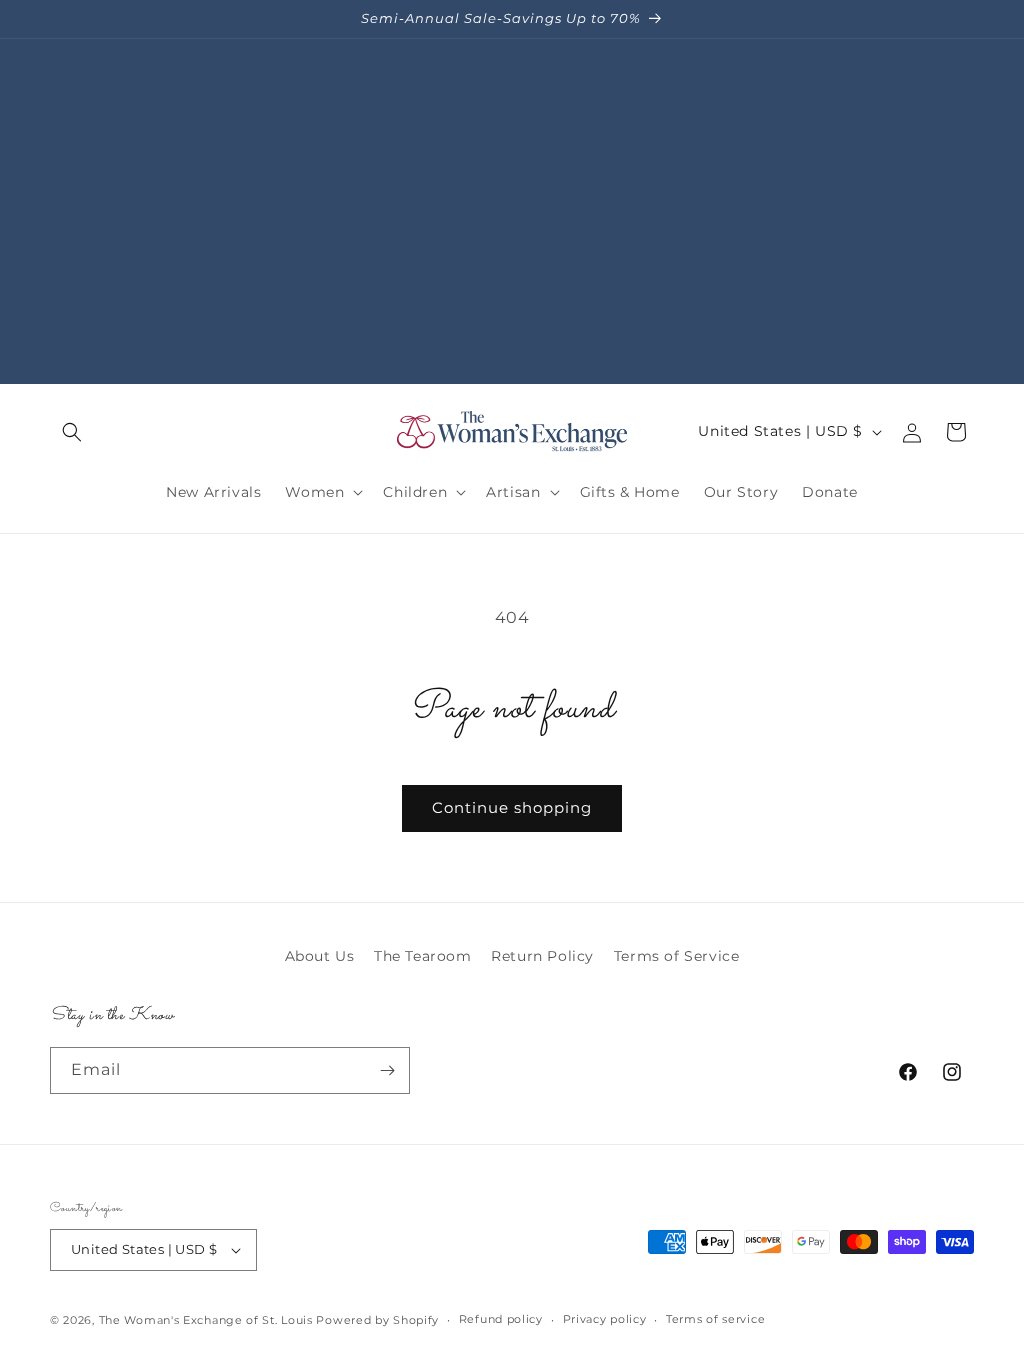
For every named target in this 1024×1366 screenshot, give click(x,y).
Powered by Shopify (377, 1320)
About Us (320, 956)
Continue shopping (512, 807)
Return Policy (542, 956)
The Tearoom (423, 956)
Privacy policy (605, 1319)
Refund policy (501, 1319)
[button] (72, 432)
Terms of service (715, 1319)
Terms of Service (677, 956)
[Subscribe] (387, 1070)
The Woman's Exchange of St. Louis (206, 1320)
